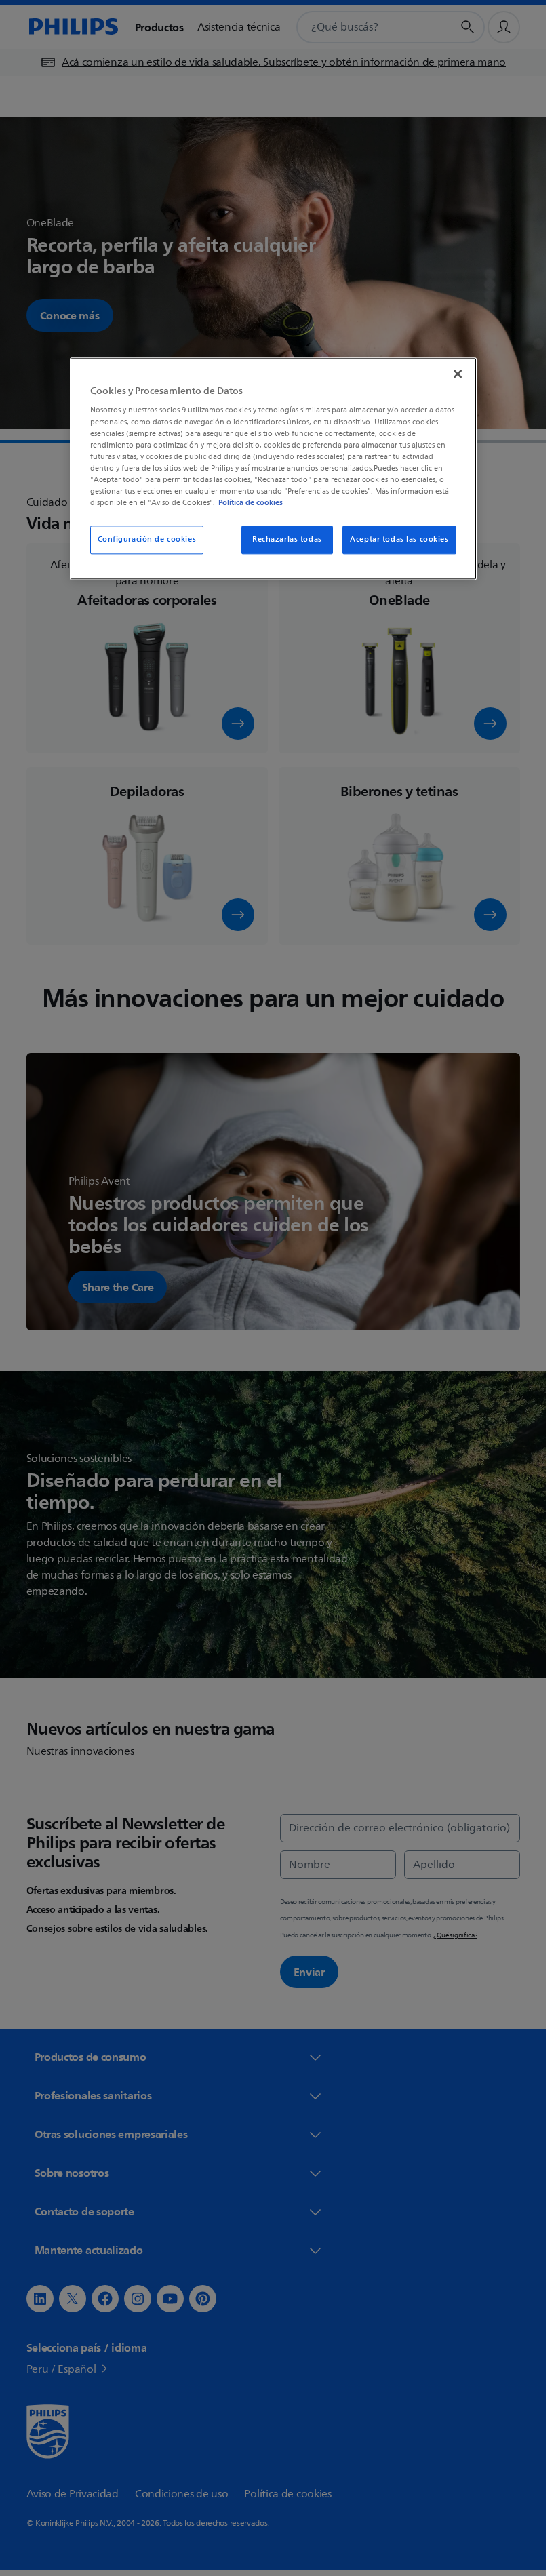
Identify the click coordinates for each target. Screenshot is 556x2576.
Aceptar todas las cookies (399, 539)
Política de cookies (251, 502)
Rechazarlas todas (287, 539)
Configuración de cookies (147, 539)
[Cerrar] (458, 374)
